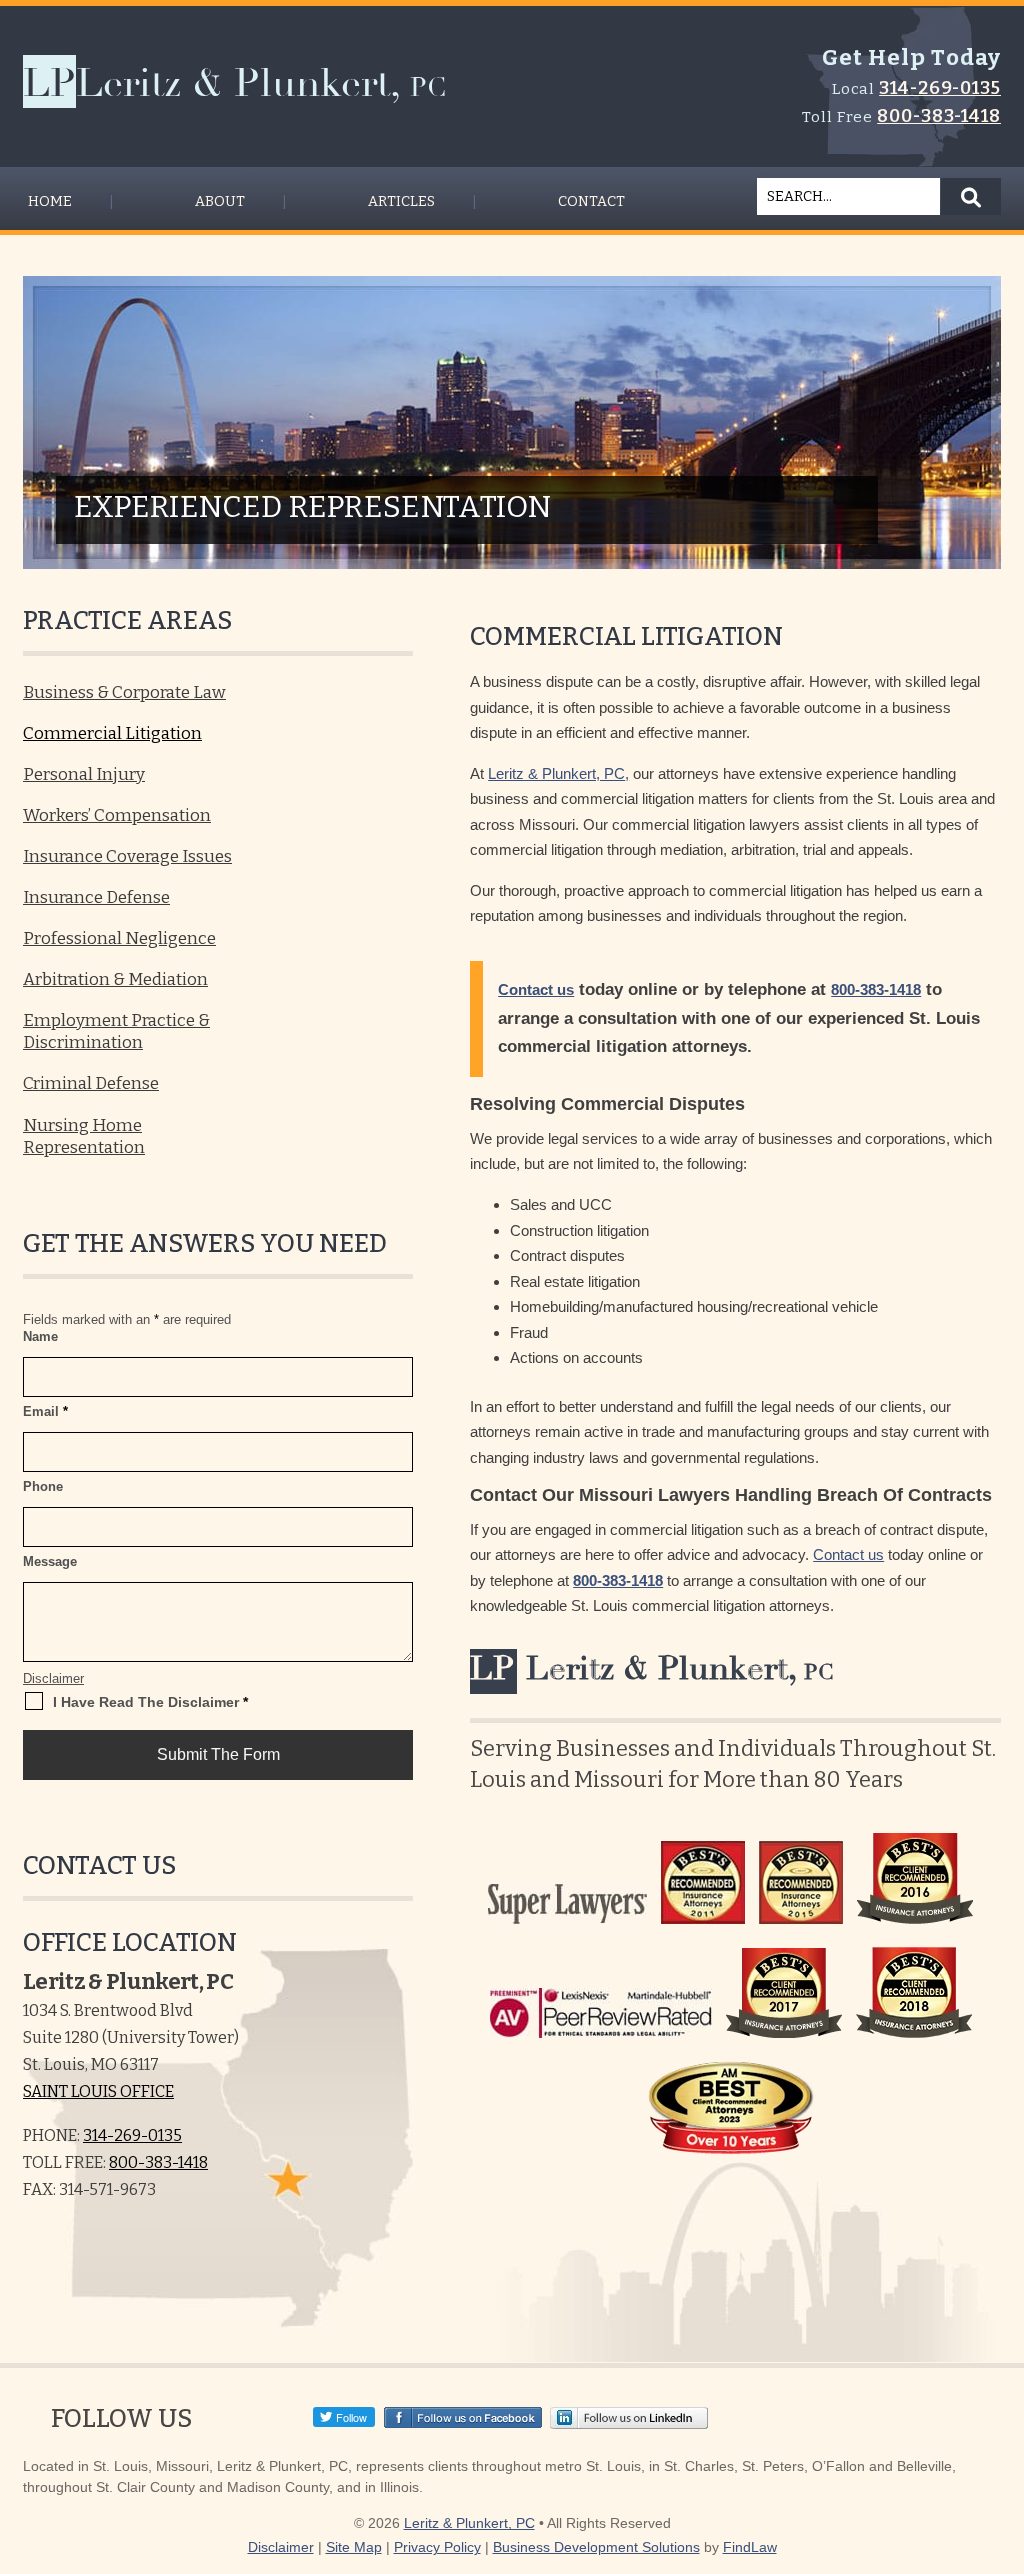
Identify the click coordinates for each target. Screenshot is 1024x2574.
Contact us (536, 989)
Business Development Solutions (596, 2547)
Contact (591, 201)
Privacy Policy (437, 2547)
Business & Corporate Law (124, 692)
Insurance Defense (96, 897)
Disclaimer (53, 1678)
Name (40, 1336)
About (220, 201)
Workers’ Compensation (117, 815)
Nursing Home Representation (84, 1136)
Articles (401, 201)
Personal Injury (84, 774)
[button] (1004, 2509)
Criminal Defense (91, 1083)
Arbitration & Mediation (115, 979)
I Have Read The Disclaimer (150, 1702)
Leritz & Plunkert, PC (469, 2523)
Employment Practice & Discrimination (116, 1031)
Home (50, 201)
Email (45, 1411)
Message (50, 1561)
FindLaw (750, 2547)
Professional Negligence (119, 938)
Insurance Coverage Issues (127, 856)
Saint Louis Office (98, 2091)
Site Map (354, 2547)
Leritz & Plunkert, (651, 1668)
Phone (43, 1486)
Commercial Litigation (112, 733)
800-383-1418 (939, 116)
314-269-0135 (940, 88)
